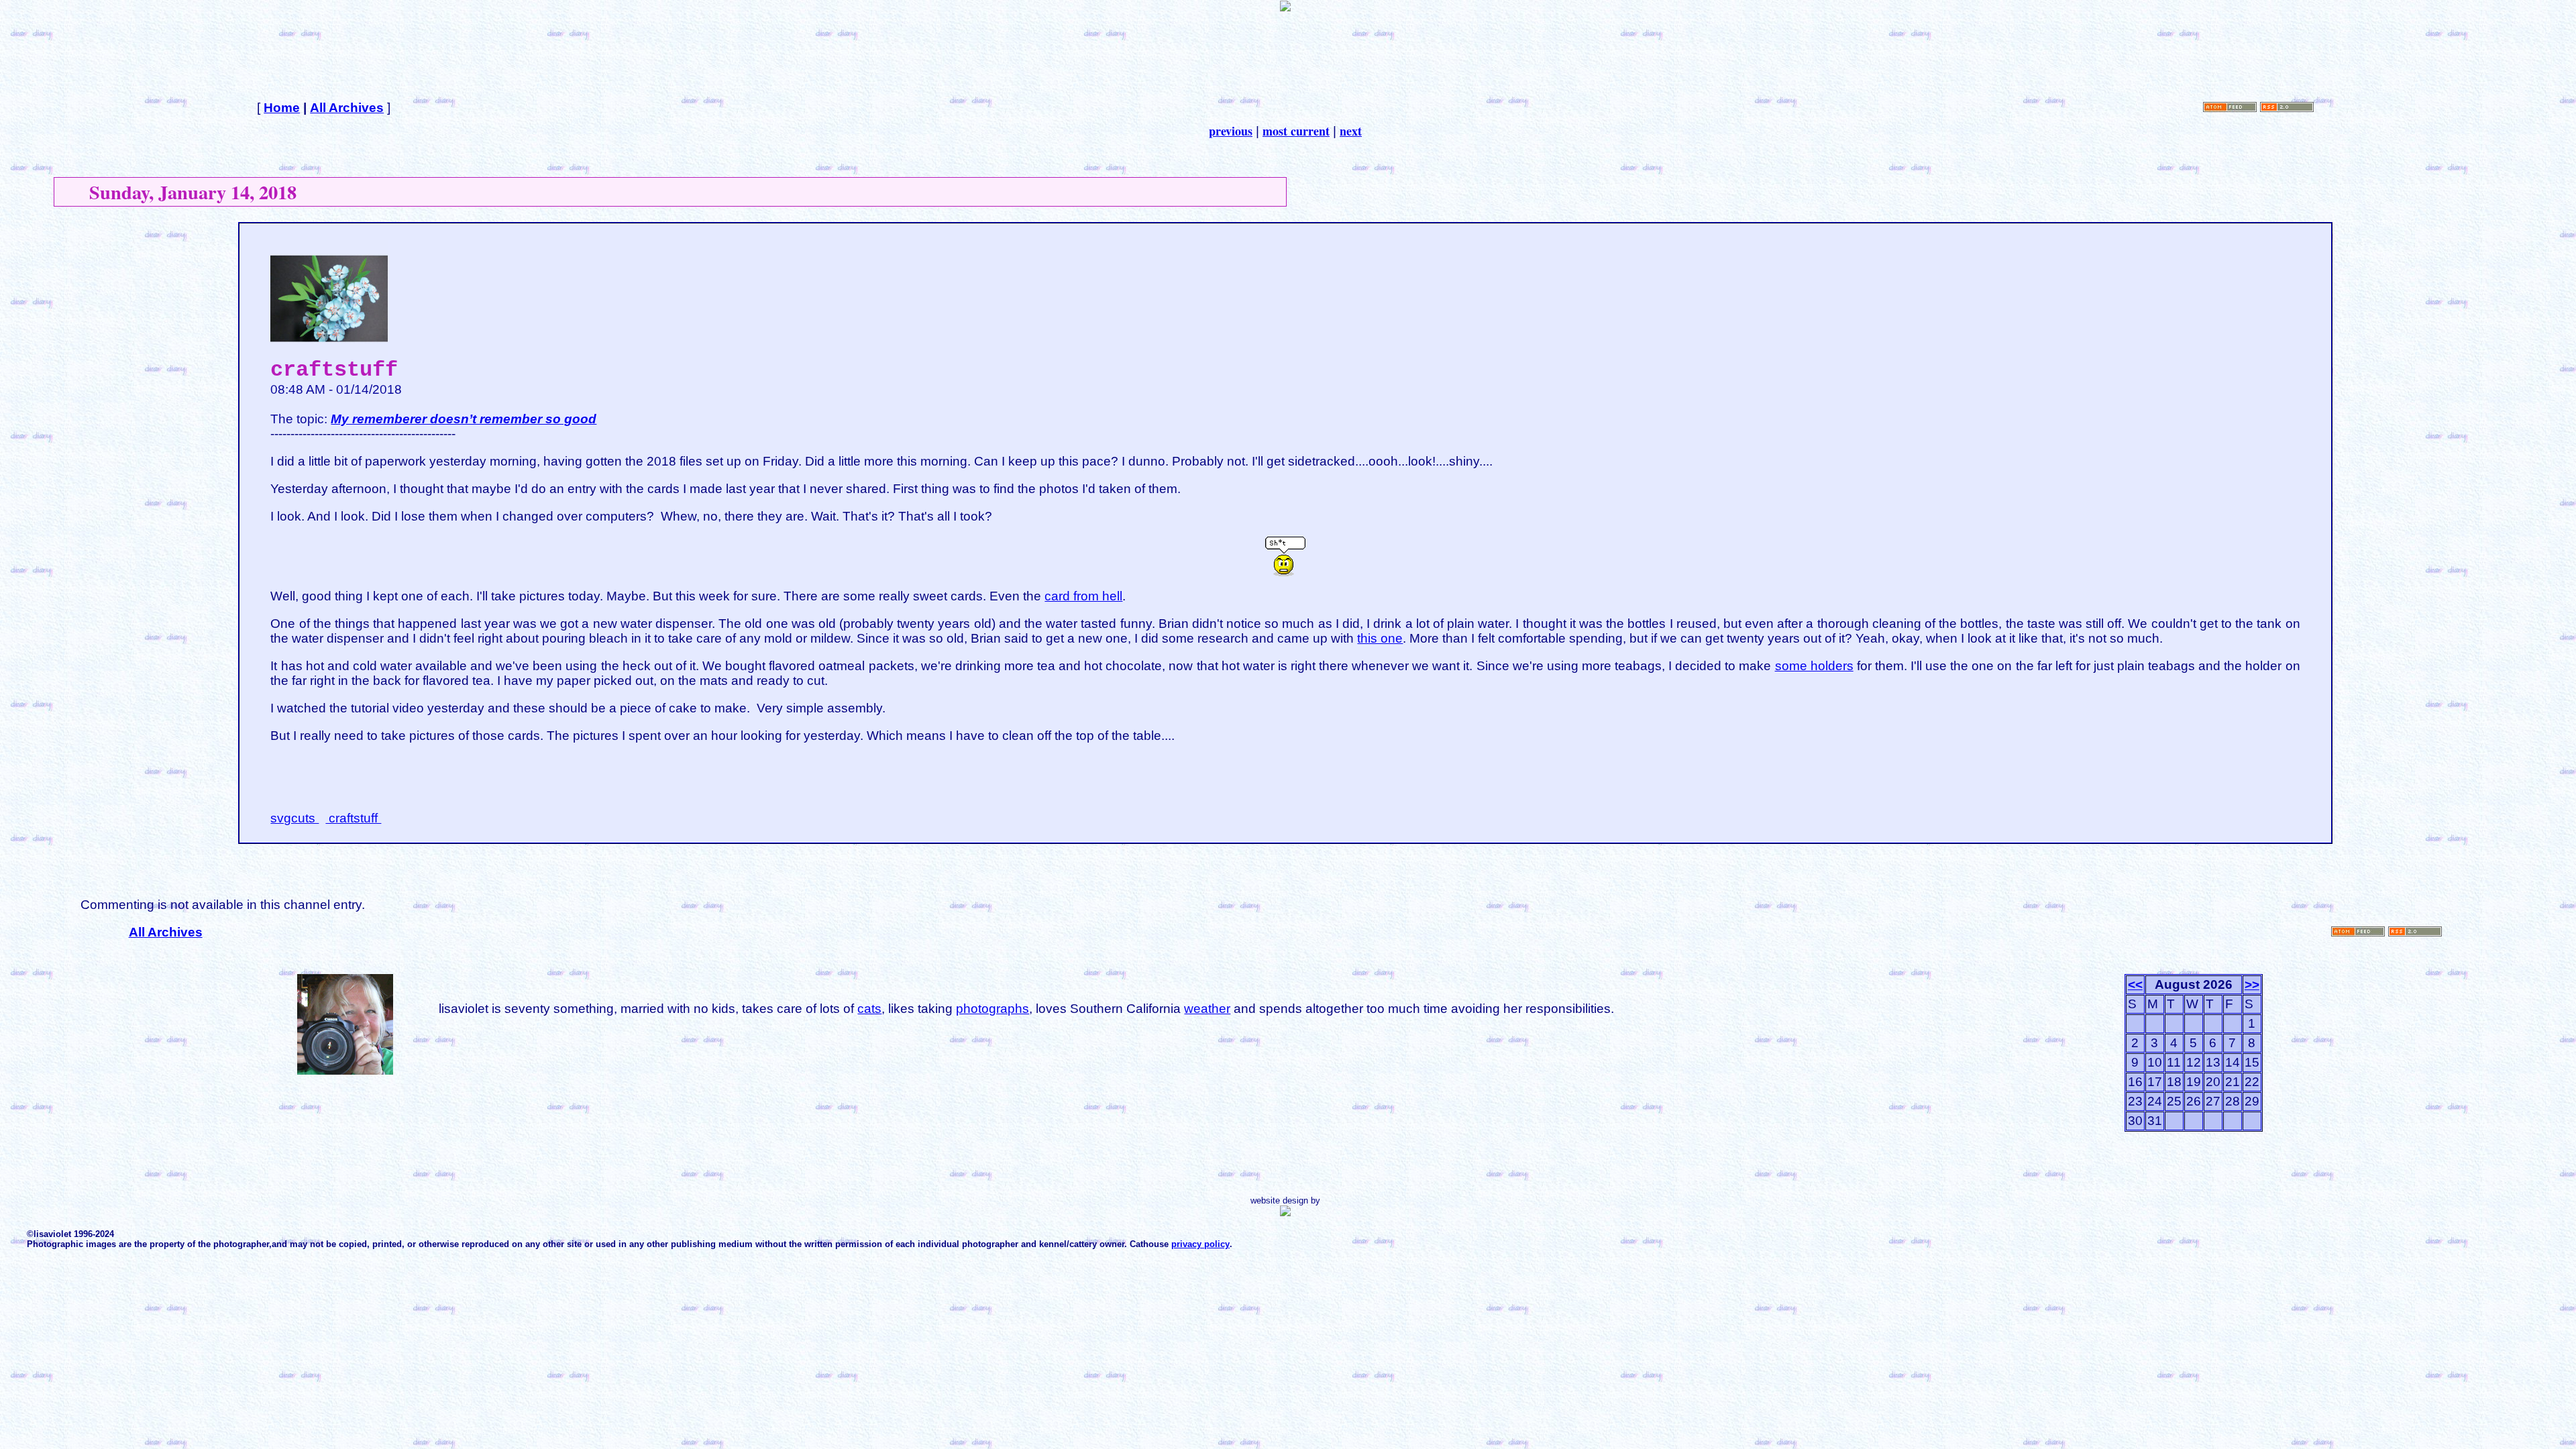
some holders (1814, 666)
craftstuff (353, 818)
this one (1380, 638)
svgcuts (294, 818)
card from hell (1083, 596)
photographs (992, 1009)
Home (282, 108)
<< (2135, 984)
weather (1207, 1009)
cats (869, 1009)
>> (2252, 984)
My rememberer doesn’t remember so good (464, 419)
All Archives (347, 108)
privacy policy (1200, 1244)
